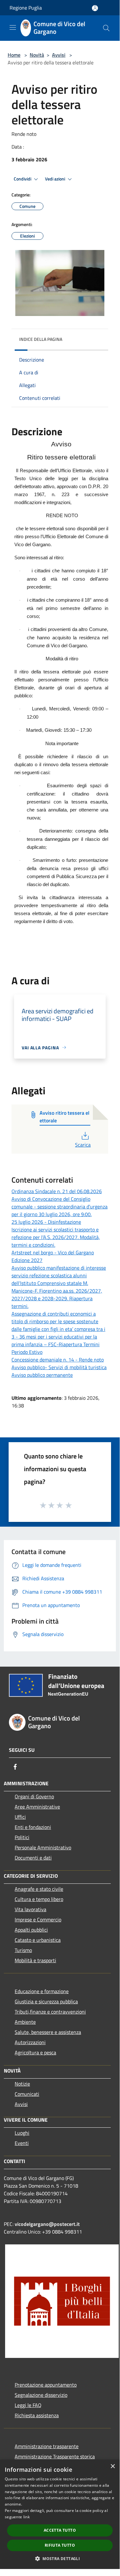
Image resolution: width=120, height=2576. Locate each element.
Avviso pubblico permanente (42, 1375)
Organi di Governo (34, 1796)
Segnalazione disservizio (41, 2395)
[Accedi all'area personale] (95, 8)
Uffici (20, 1817)
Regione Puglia (26, 8)
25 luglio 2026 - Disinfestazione (46, 1222)
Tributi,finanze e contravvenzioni (50, 2012)
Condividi (23, 179)
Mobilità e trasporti (35, 1960)
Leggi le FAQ (28, 2405)
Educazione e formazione (42, 1991)
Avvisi (59, 55)
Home (14, 55)
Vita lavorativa (30, 1909)
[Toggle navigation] (13, 27)
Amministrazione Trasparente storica (55, 2456)
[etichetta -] (69, 1505)
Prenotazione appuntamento (46, 2385)
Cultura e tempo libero (39, 1899)
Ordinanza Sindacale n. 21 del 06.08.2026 (57, 1191)
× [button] (112, 2466)
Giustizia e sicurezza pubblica (46, 2001)
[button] (60, 2558)
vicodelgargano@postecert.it (47, 2224)
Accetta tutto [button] (60, 2530)
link (26, 2517)
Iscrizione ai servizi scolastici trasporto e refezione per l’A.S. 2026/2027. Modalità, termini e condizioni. (56, 1237)
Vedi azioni (56, 179)
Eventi (22, 2143)
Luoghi (22, 2133)
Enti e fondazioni (33, 1827)
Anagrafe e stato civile (39, 1889)
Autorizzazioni (30, 2042)
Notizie (22, 2084)
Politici (22, 1837)
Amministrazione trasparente (47, 2446)
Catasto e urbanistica (38, 1940)
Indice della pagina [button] (41, 339)
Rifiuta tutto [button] (60, 2545)
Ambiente (25, 2022)
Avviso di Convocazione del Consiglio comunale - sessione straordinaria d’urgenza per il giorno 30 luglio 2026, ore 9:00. (60, 1207)
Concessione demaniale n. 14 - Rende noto (58, 1360)
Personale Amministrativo (43, 1847)
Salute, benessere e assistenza (48, 2032)
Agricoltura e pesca (35, 2052)
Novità (37, 55)
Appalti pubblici (31, 1930)
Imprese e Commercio (38, 1919)
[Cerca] (106, 28)
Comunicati (27, 2094)
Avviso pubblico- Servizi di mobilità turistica (59, 1367)
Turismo (23, 1950)
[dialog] (60, 2514)
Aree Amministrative (37, 1807)
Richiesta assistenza (37, 2415)
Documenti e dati (33, 1858)
